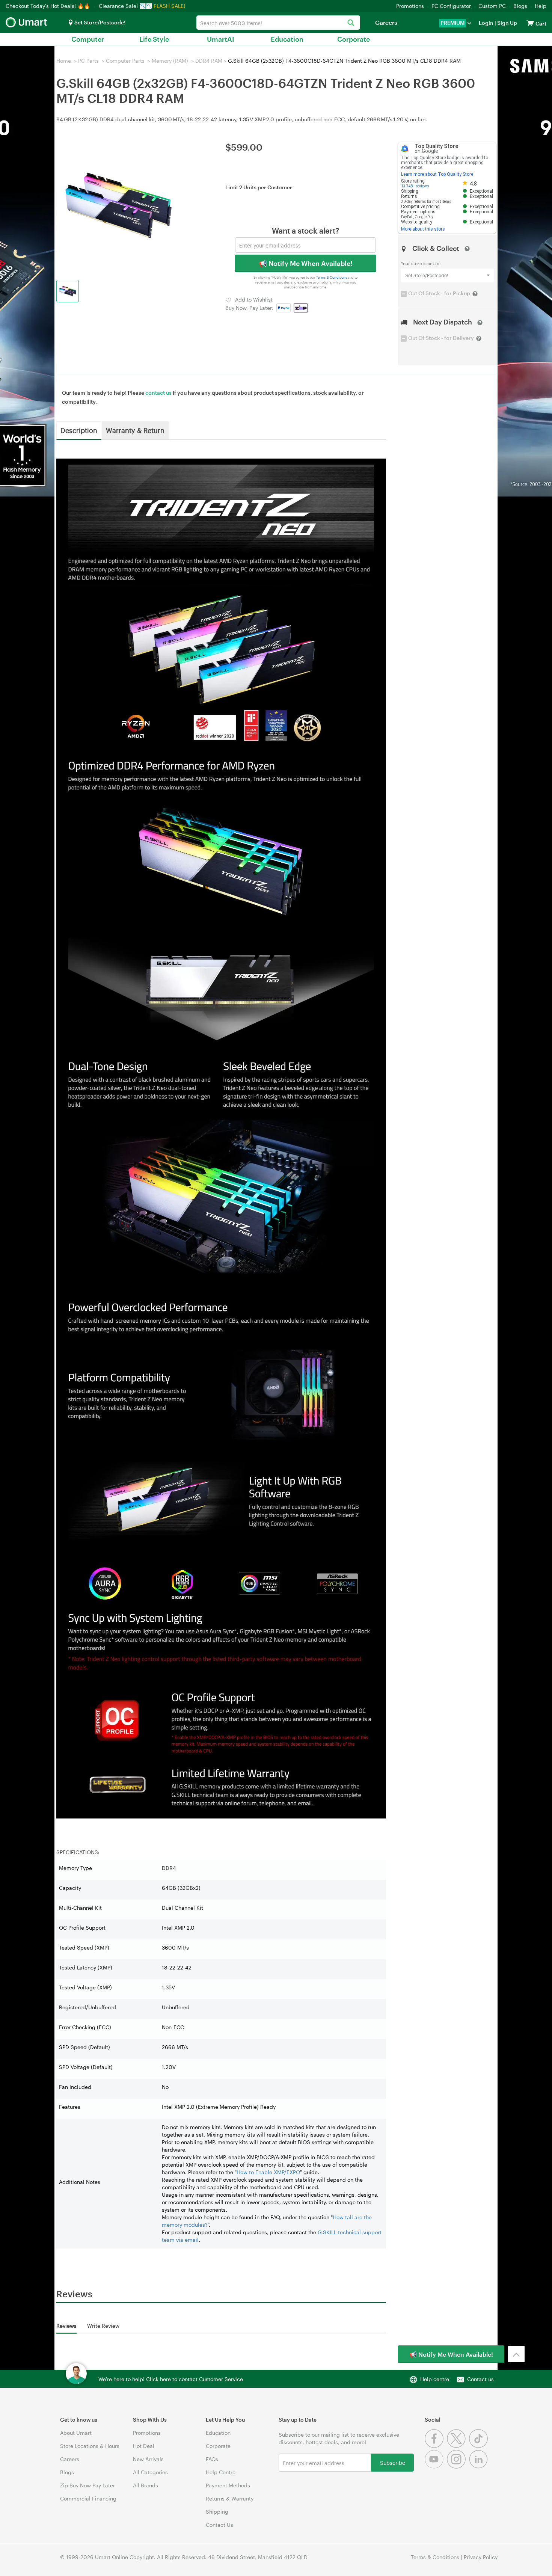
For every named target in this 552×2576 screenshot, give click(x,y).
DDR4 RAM (209, 61)
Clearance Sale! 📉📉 (125, 6)
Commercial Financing (88, 2498)
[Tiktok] (479, 2446)
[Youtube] (436, 2467)
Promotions (410, 6)
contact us (158, 393)
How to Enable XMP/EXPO (268, 2172)
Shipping (217, 2512)
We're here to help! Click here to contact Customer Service (171, 2379)
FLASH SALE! (169, 6)
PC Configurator (451, 6)
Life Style (154, 39)
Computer (88, 39)
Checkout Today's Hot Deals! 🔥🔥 (49, 6)
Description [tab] (79, 430)
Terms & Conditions (332, 278)
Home (64, 61)
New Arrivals (148, 2459)
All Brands (146, 2485)
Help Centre (221, 2472)
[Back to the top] (516, 2354)
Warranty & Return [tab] (135, 430)
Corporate (354, 39)
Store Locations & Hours (90, 2446)
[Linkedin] (479, 2467)
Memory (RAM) (170, 61)
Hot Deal (144, 2446)
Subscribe (393, 2462)
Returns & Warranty (230, 2498)
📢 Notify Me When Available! (305, 263)
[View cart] (530, 23)
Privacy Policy (481, 2557)
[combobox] (278, 23)
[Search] (351, 23)
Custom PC (492, 6)
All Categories (150, 2472)
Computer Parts (125, 61)
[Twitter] (458, 2446)
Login (486, 23)
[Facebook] (436, 2446)
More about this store (423, 229)
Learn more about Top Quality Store (437, 174)
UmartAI (221, 39)
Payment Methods (228, 2485)
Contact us (480, 2379)
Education (287, 39)
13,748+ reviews (415, 186)
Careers (386, 22)
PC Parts (88, 61)
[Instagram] (458, 2467)
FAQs (212, 2459)
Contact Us (219, 2525)
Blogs (520, 6)
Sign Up (507, 23)
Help (541, 6)
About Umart (76, 2433)
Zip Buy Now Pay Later (87, 2485)
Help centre (435, 2379)
